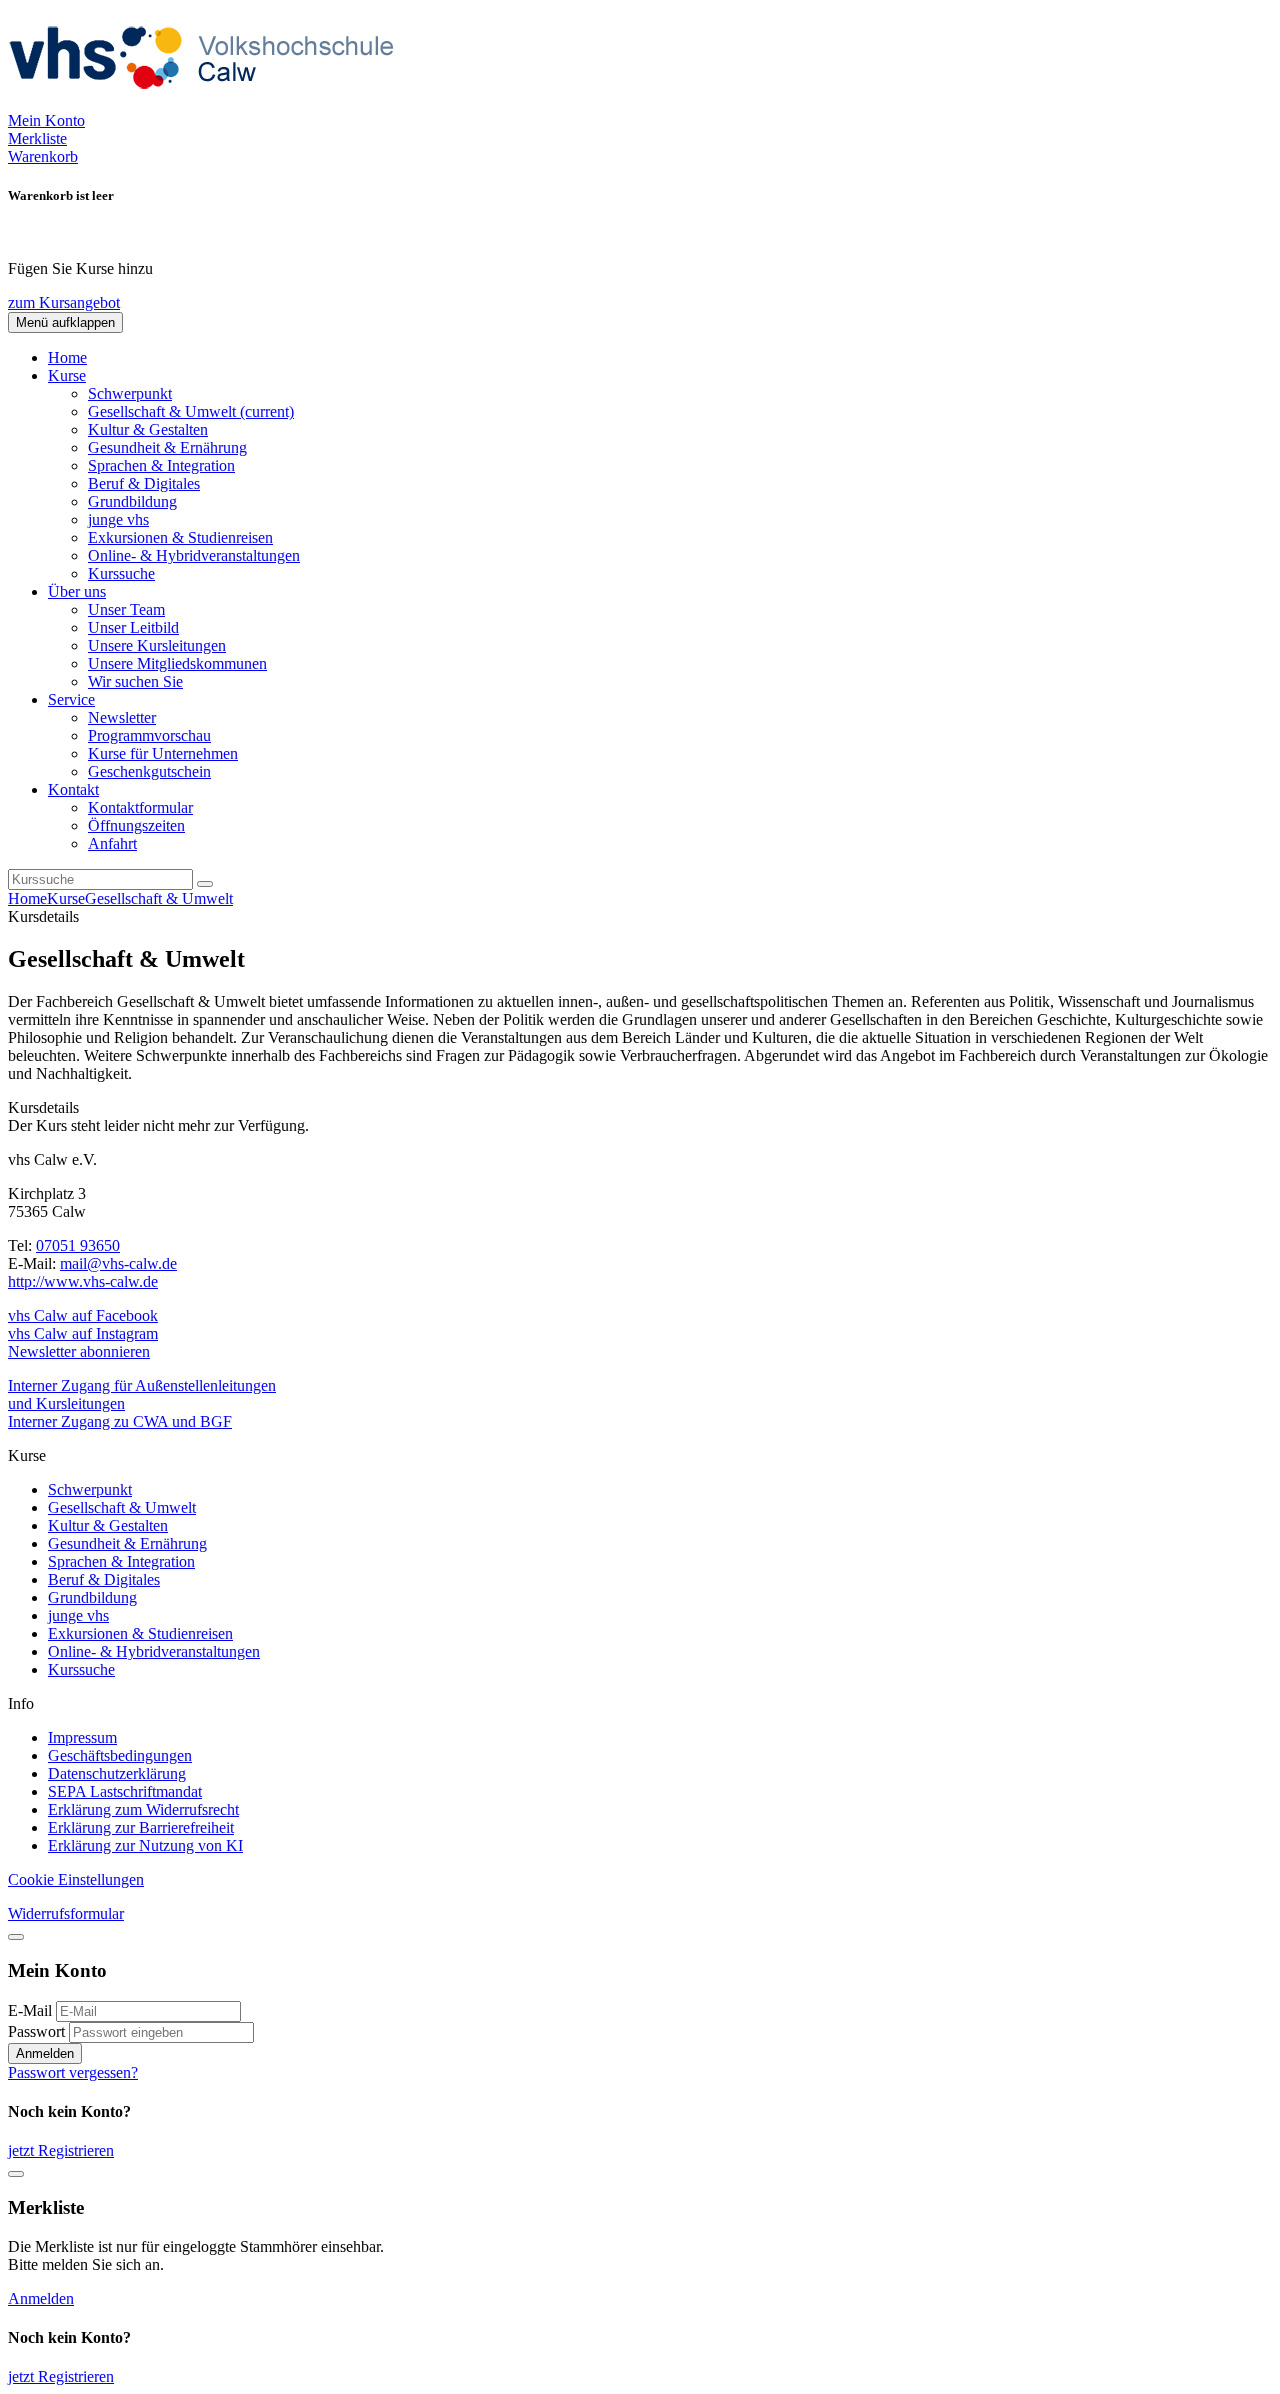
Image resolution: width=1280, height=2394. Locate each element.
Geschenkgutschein (149, 771)
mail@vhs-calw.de (118, 1263)
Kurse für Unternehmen (163, 753)
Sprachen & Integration (161, 465)
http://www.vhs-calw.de (83, 1281)
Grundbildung (132, 501)
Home (67, 357)
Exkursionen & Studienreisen (180, 537)
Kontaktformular (140, 807)
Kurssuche (121, 573)
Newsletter (122, 717)
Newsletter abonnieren (79, 1351)
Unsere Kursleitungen (157, 645)
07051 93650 (78, 1245)
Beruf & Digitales (144, 483)
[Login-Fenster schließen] (16, 1937)
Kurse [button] (67, 375)
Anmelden (45, 2053)
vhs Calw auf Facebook (83, 1315)
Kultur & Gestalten (148, 429)
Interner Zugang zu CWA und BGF (120, 1421)
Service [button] (71, 699)
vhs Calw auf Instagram (83, 1333)
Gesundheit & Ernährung (167, 447)
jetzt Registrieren (61, 2150)
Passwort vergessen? (73, 2072)
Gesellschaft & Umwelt (191, 411)
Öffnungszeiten (136, 825)
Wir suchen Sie (135, 681)
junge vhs (118, 519)
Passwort (36, 2031)
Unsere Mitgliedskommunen (177, 663)
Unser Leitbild (133, 627)
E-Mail (30, 2010)
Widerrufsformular (66, 1913)
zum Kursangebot (64, 302)
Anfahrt (112, 843)
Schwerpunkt (130, 393)
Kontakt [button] (73, 789)
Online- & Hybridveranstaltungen (194, 555)
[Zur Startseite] (208, 102)
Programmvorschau (149, 735)
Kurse (66, 898)
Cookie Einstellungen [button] (76, 1879)
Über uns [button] (77, 591)
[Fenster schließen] (16, 2174)
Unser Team (126, 609)
